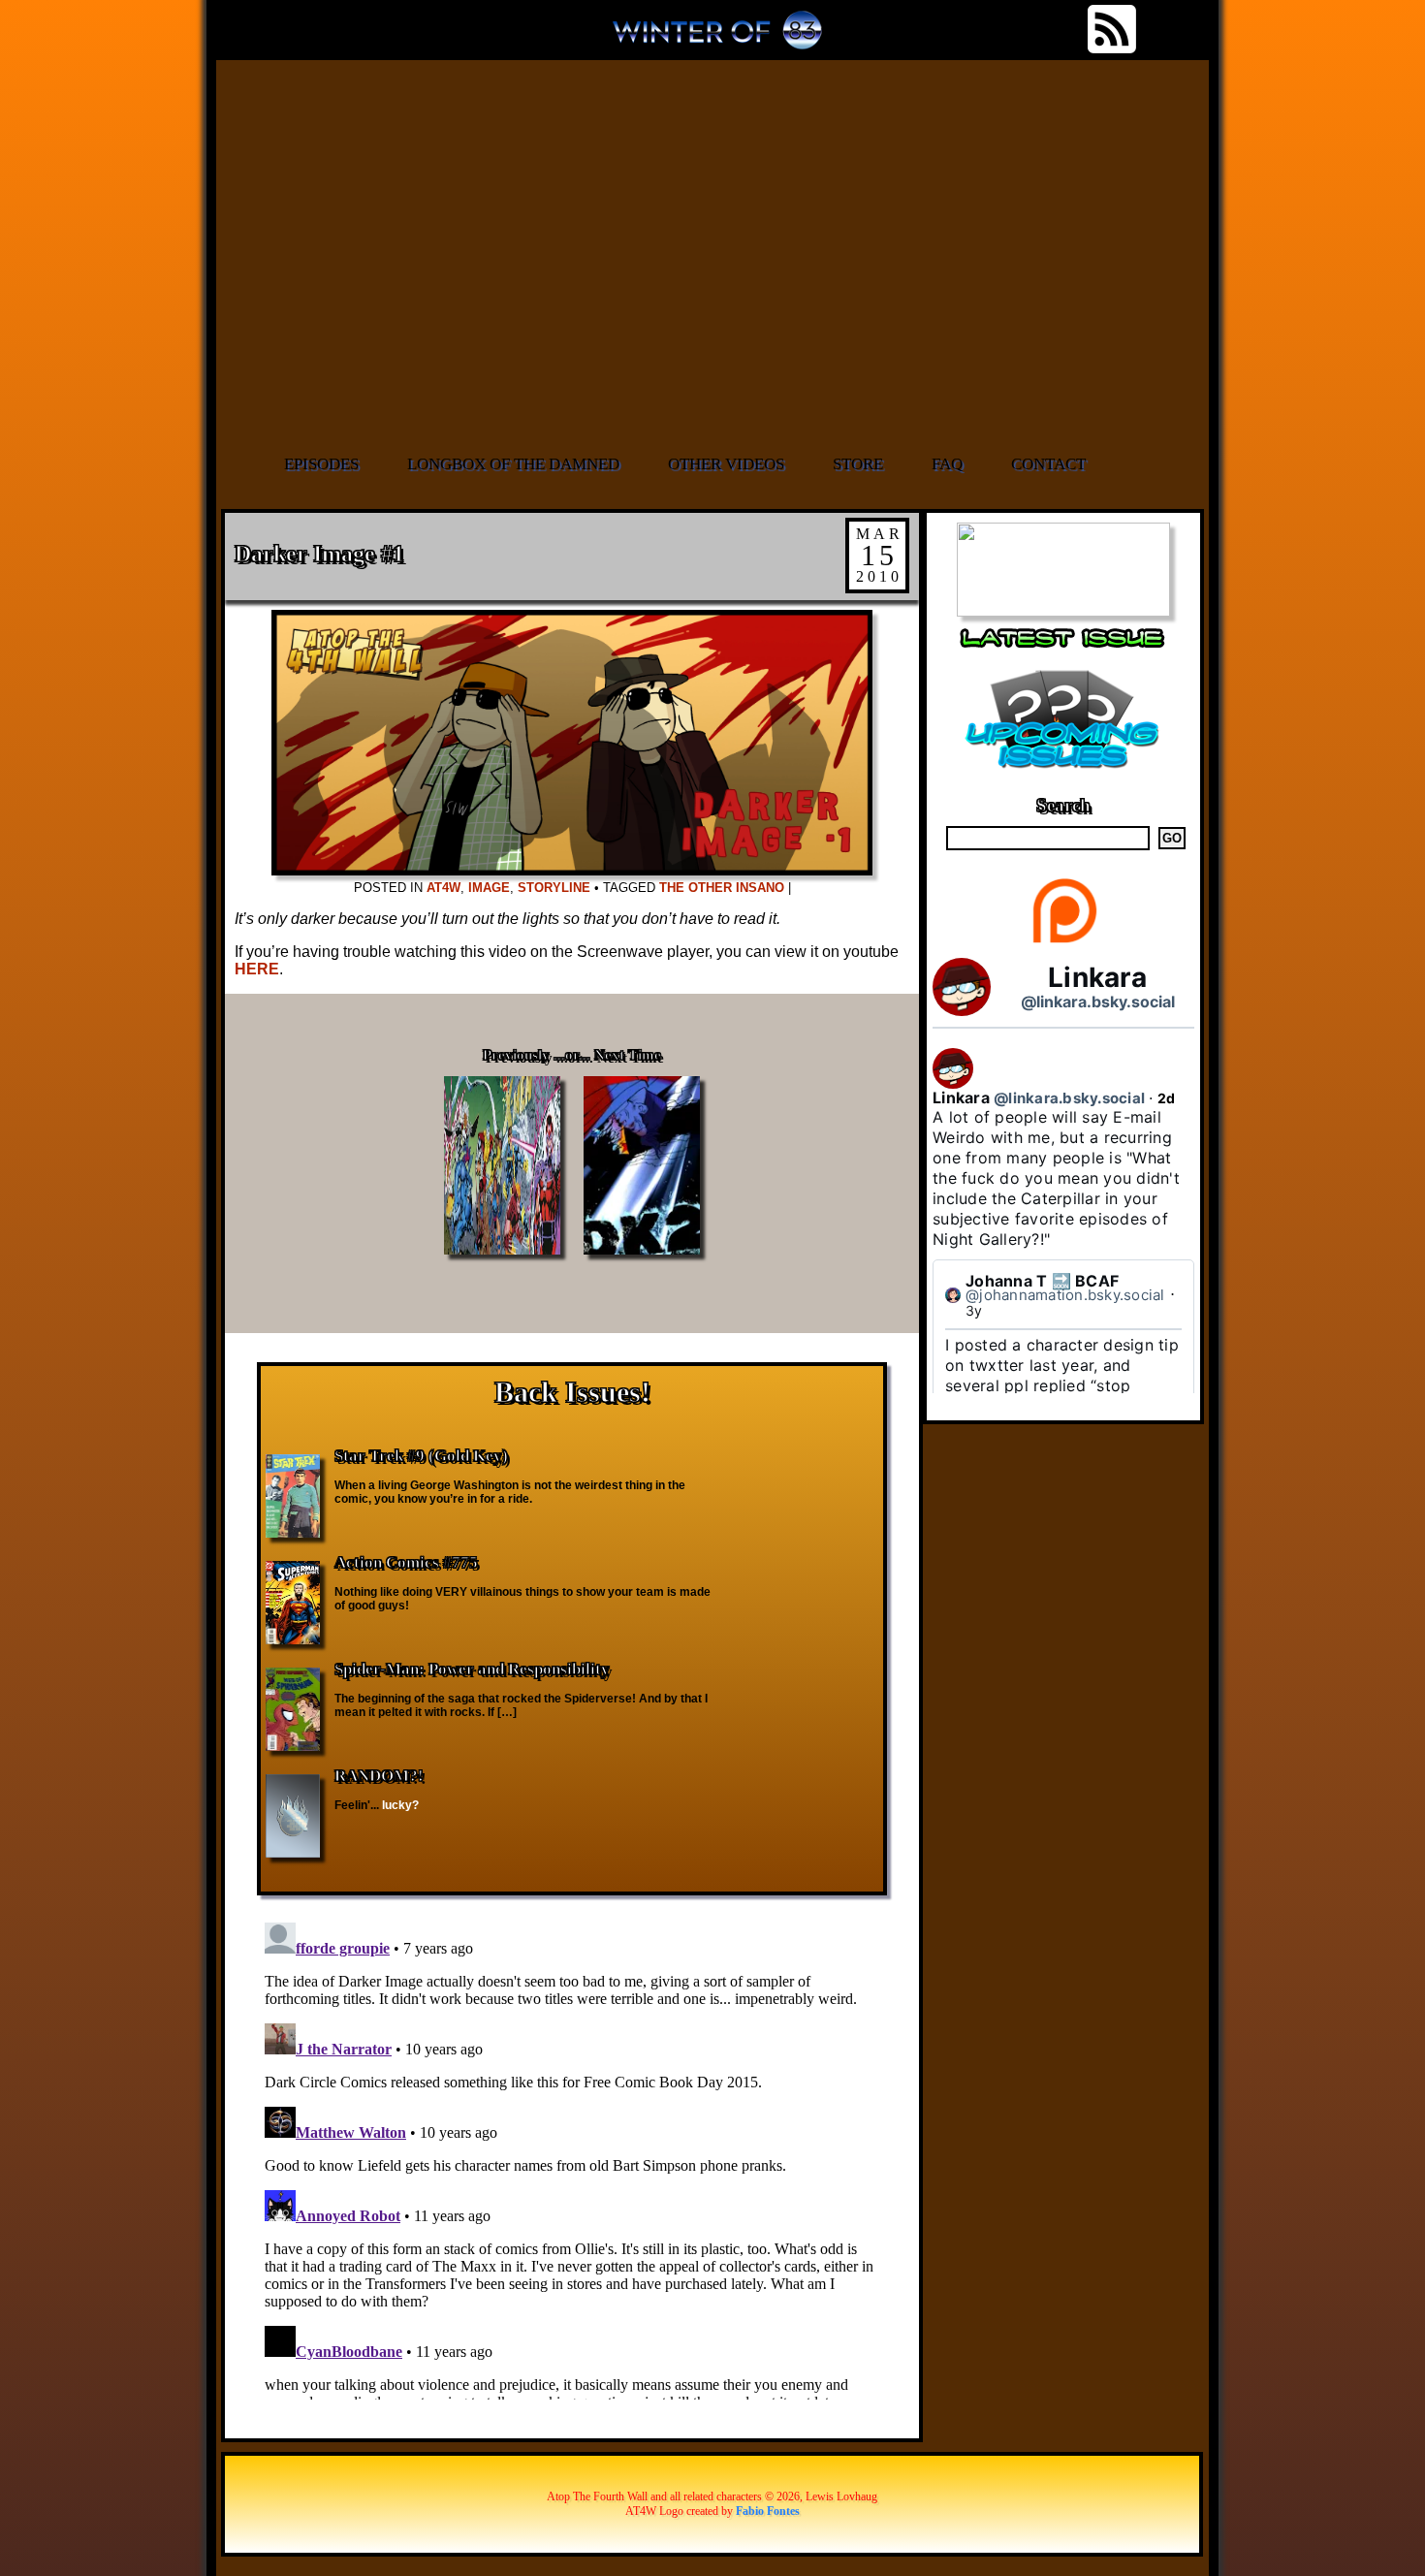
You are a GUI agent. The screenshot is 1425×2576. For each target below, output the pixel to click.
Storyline (554, 888)
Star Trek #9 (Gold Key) (421, 1456)
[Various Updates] (1063, 780)
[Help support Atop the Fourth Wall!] (1064, 942)
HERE (257, 969)
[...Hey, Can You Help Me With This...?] (717, 38)
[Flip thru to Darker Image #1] (572, 870)
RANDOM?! (379, 1776)
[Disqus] (572, 2157)
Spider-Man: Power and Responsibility (472, 1669)
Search (1063, 805)
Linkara (1097, 977)
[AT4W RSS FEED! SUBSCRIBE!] (1112, 29)
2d (1167, 1098)
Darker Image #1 (319, 554)
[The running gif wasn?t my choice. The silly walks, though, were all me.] (714, 254)
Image (489, 888)
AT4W (443, 888)
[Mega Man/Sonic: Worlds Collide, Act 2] (1063, 611)
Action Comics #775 (406, 1562)
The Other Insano (722, 888)
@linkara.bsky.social (1098, 1002)
